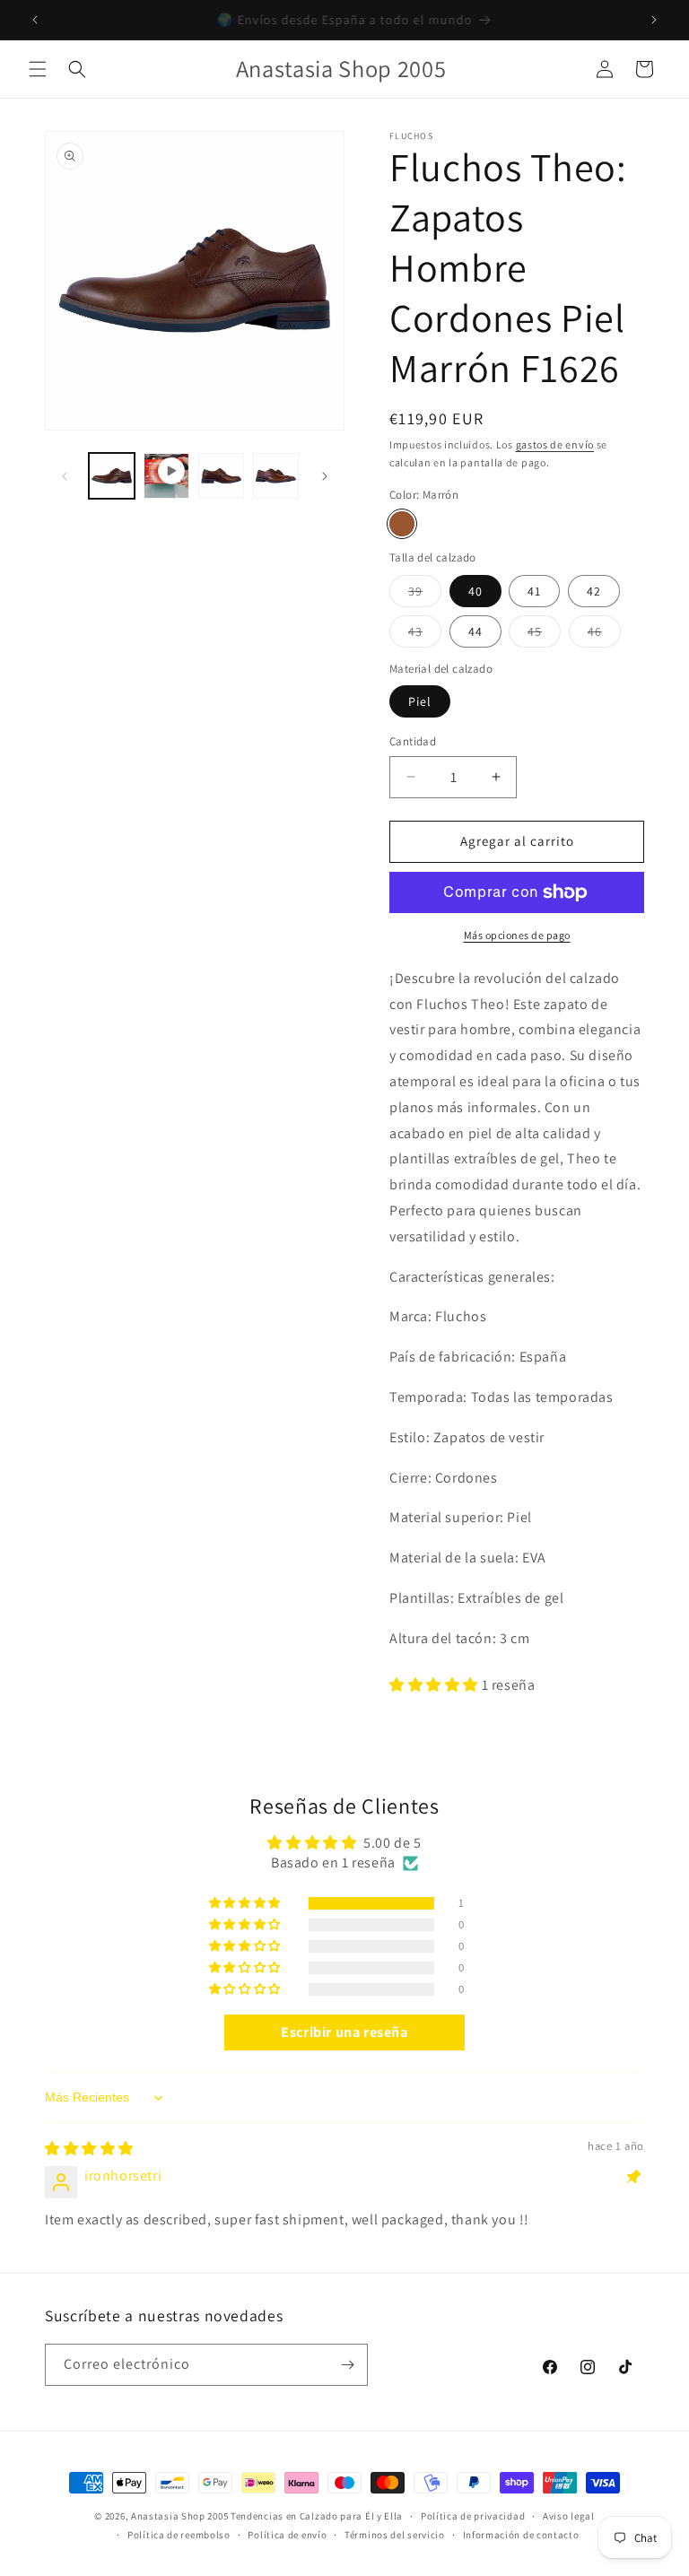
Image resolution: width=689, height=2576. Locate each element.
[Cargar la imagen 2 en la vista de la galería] (221, 476)
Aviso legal (569, 2516)
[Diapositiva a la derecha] (325, 476)
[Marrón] (402, 524)
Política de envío (287, 2535)
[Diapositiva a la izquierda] (65, 476)
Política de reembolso (179, 2535)
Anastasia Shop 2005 (179, 2516)
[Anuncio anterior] (35, 20)
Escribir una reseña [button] (344, 2032)
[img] (89, 2149)
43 (425, 635)
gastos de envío (555, 444)
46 (604, 635)
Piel (420, 701)
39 (425, 595)
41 (534, 591)
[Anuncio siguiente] (654, 20)
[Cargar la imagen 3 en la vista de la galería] (276, 476)
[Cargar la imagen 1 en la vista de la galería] (112, 476)
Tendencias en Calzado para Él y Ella (317, 2516)
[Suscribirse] (347, 2365)
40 (475, 591)
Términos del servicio (395, 2535)
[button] (38, 69)
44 (475, 631)
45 (544, 635)
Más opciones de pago (517, 935)
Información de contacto (521, 2535)
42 (594, 591)
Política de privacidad (473, 2516)
